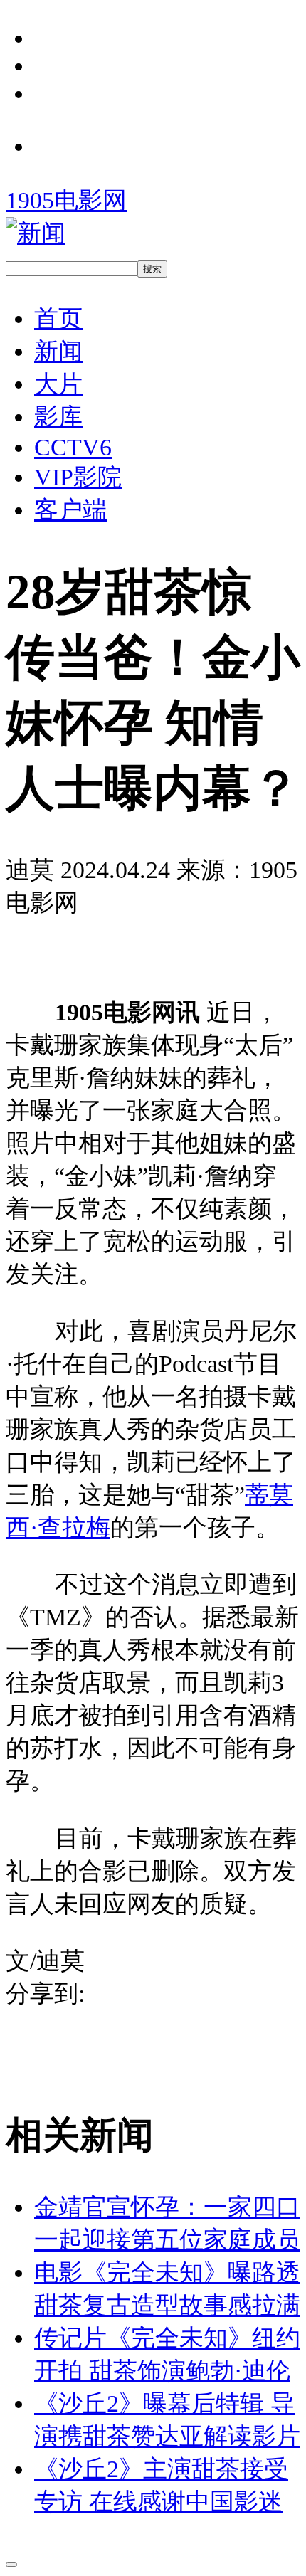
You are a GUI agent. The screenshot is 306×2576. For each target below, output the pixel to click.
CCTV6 (73, 447)
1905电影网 (66, 200)
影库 (58, 416)
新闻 (58, 351)
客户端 (70, 510)
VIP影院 (78, 477)
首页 (58, 318)
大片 (58, 384)
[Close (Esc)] (11, 2565)
